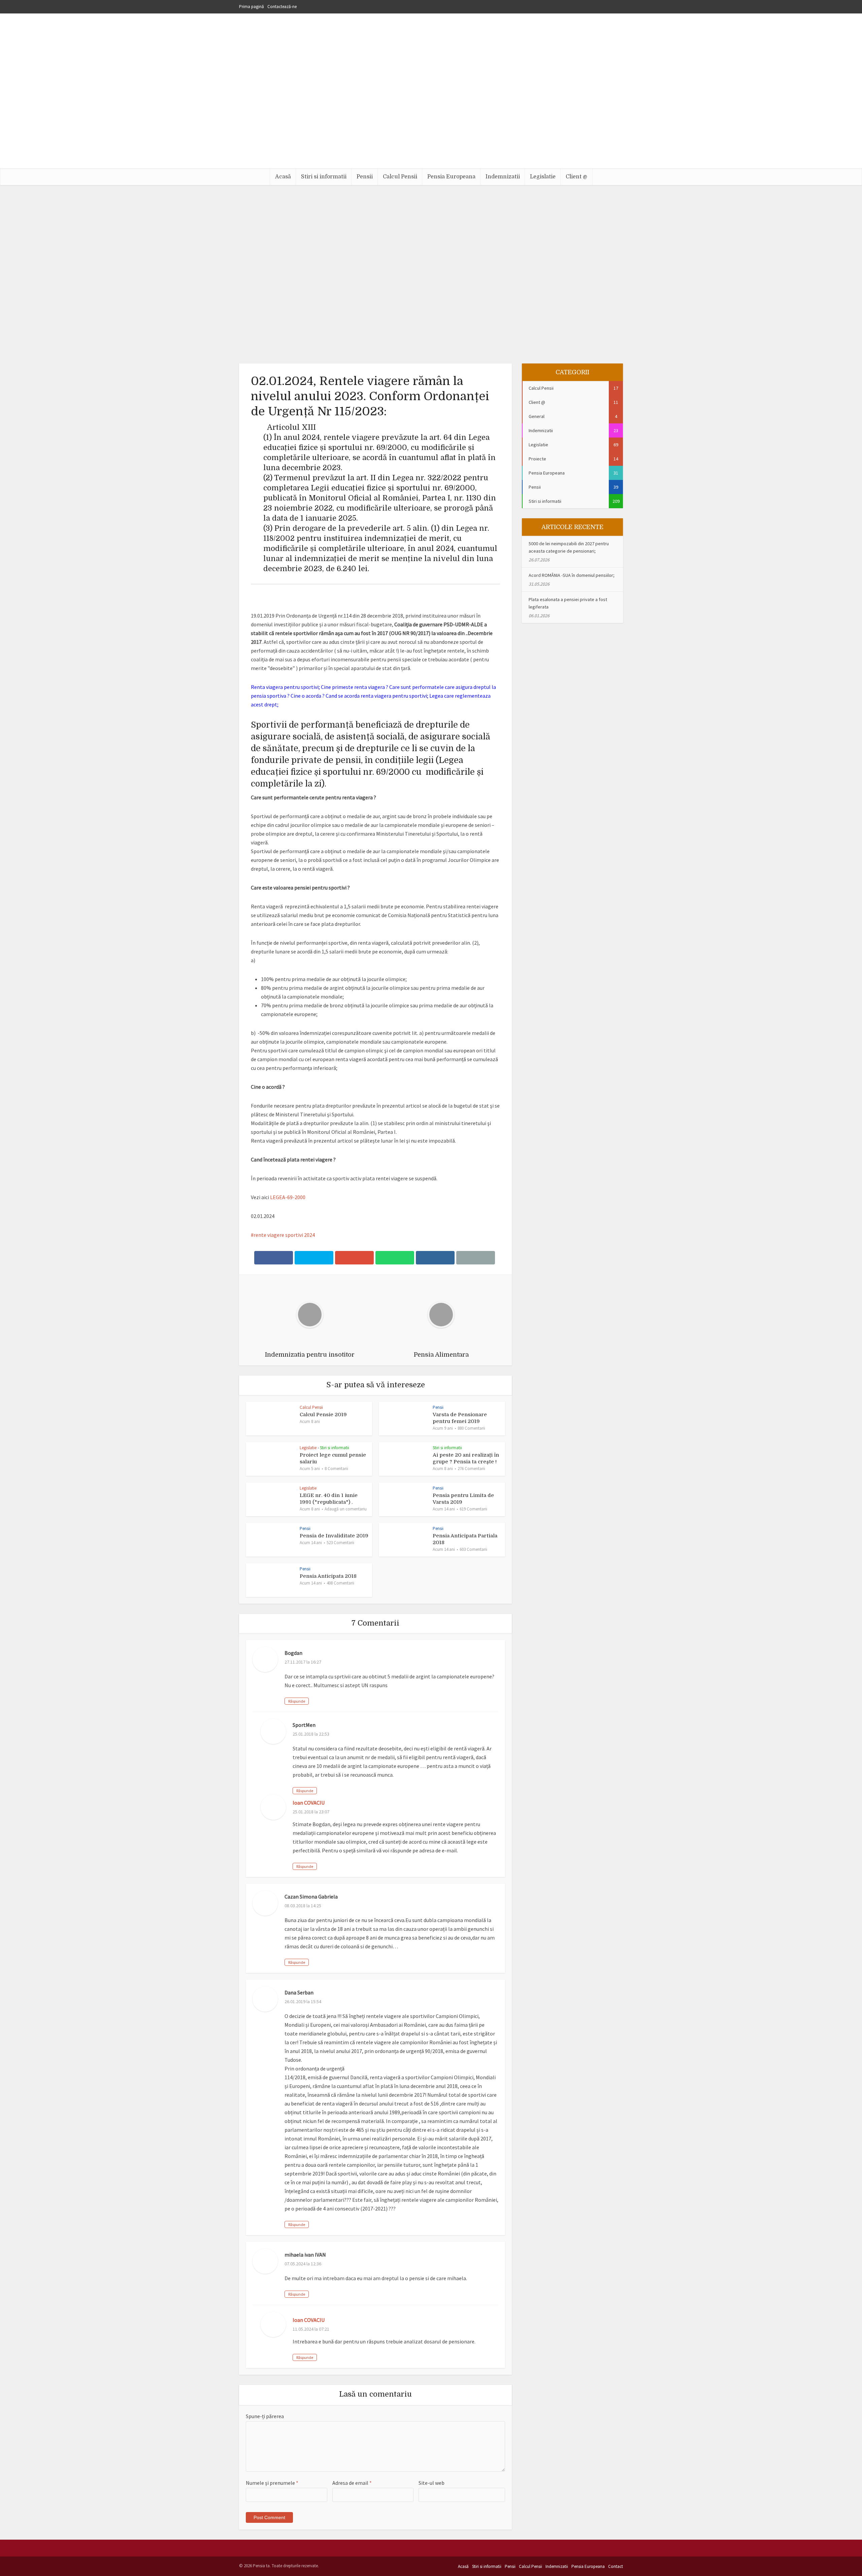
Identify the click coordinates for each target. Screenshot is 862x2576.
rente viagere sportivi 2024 (284, 1235)
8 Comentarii (336, 1469)
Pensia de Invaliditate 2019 (334, 1536)
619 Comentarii (473, 1509)
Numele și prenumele (272, 2483)
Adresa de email (352, 2483)
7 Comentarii (402, 299)
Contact (616, 2566)
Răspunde (297, 1701)
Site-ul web (432, 2483)
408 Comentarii (340, 1583)
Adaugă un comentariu (346, 1509)
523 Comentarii (340, 1543)
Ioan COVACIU (309, 1803)
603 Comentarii (473, 1549)
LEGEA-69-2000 (288, 1197)
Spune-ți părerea (265, 2416)
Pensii (365, 177)
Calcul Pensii (400, 177)
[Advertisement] (431, 118)
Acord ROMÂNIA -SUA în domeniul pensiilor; (572, 575)
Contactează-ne (282, 7)
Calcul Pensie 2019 (323, 1415)
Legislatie (543, 177)
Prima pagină (252, 7)
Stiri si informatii (324, 177)
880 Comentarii (471, 1428)
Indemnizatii (503, 177)
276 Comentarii (471, 1469)
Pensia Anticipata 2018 (328, 1576)
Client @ (576, 177)
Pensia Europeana (451, 177)
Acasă (283, 177)
